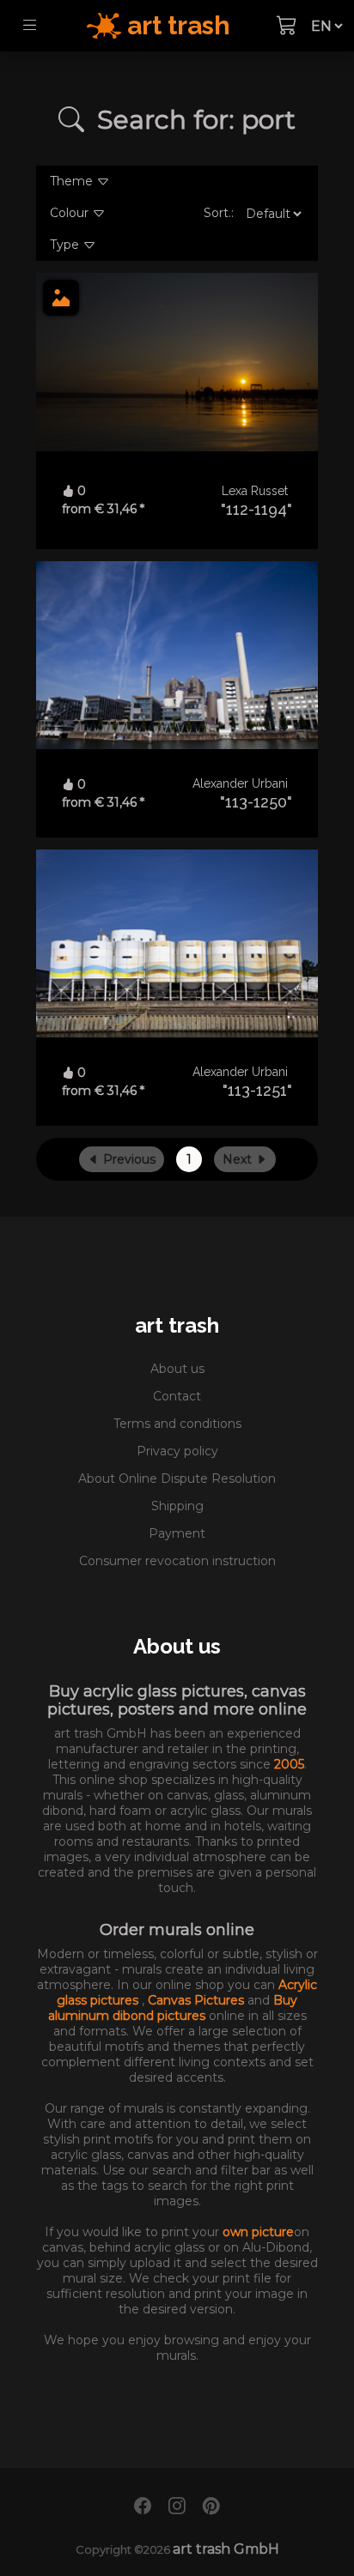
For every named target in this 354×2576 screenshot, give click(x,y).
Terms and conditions (177, 1424)
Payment (177, 1533)
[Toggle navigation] (30, 26)
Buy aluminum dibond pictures (173, 2008)
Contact (177, 1396)
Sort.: (219, 213)
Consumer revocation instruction (177, 1561)
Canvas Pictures (198, 2000)
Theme (73, 181)
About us (177, 1369)
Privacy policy (177, 1451)
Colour (71, 213)
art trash (177, 1325)
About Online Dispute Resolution (177, 1478)
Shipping (177, 1506)
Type (66, 245)
